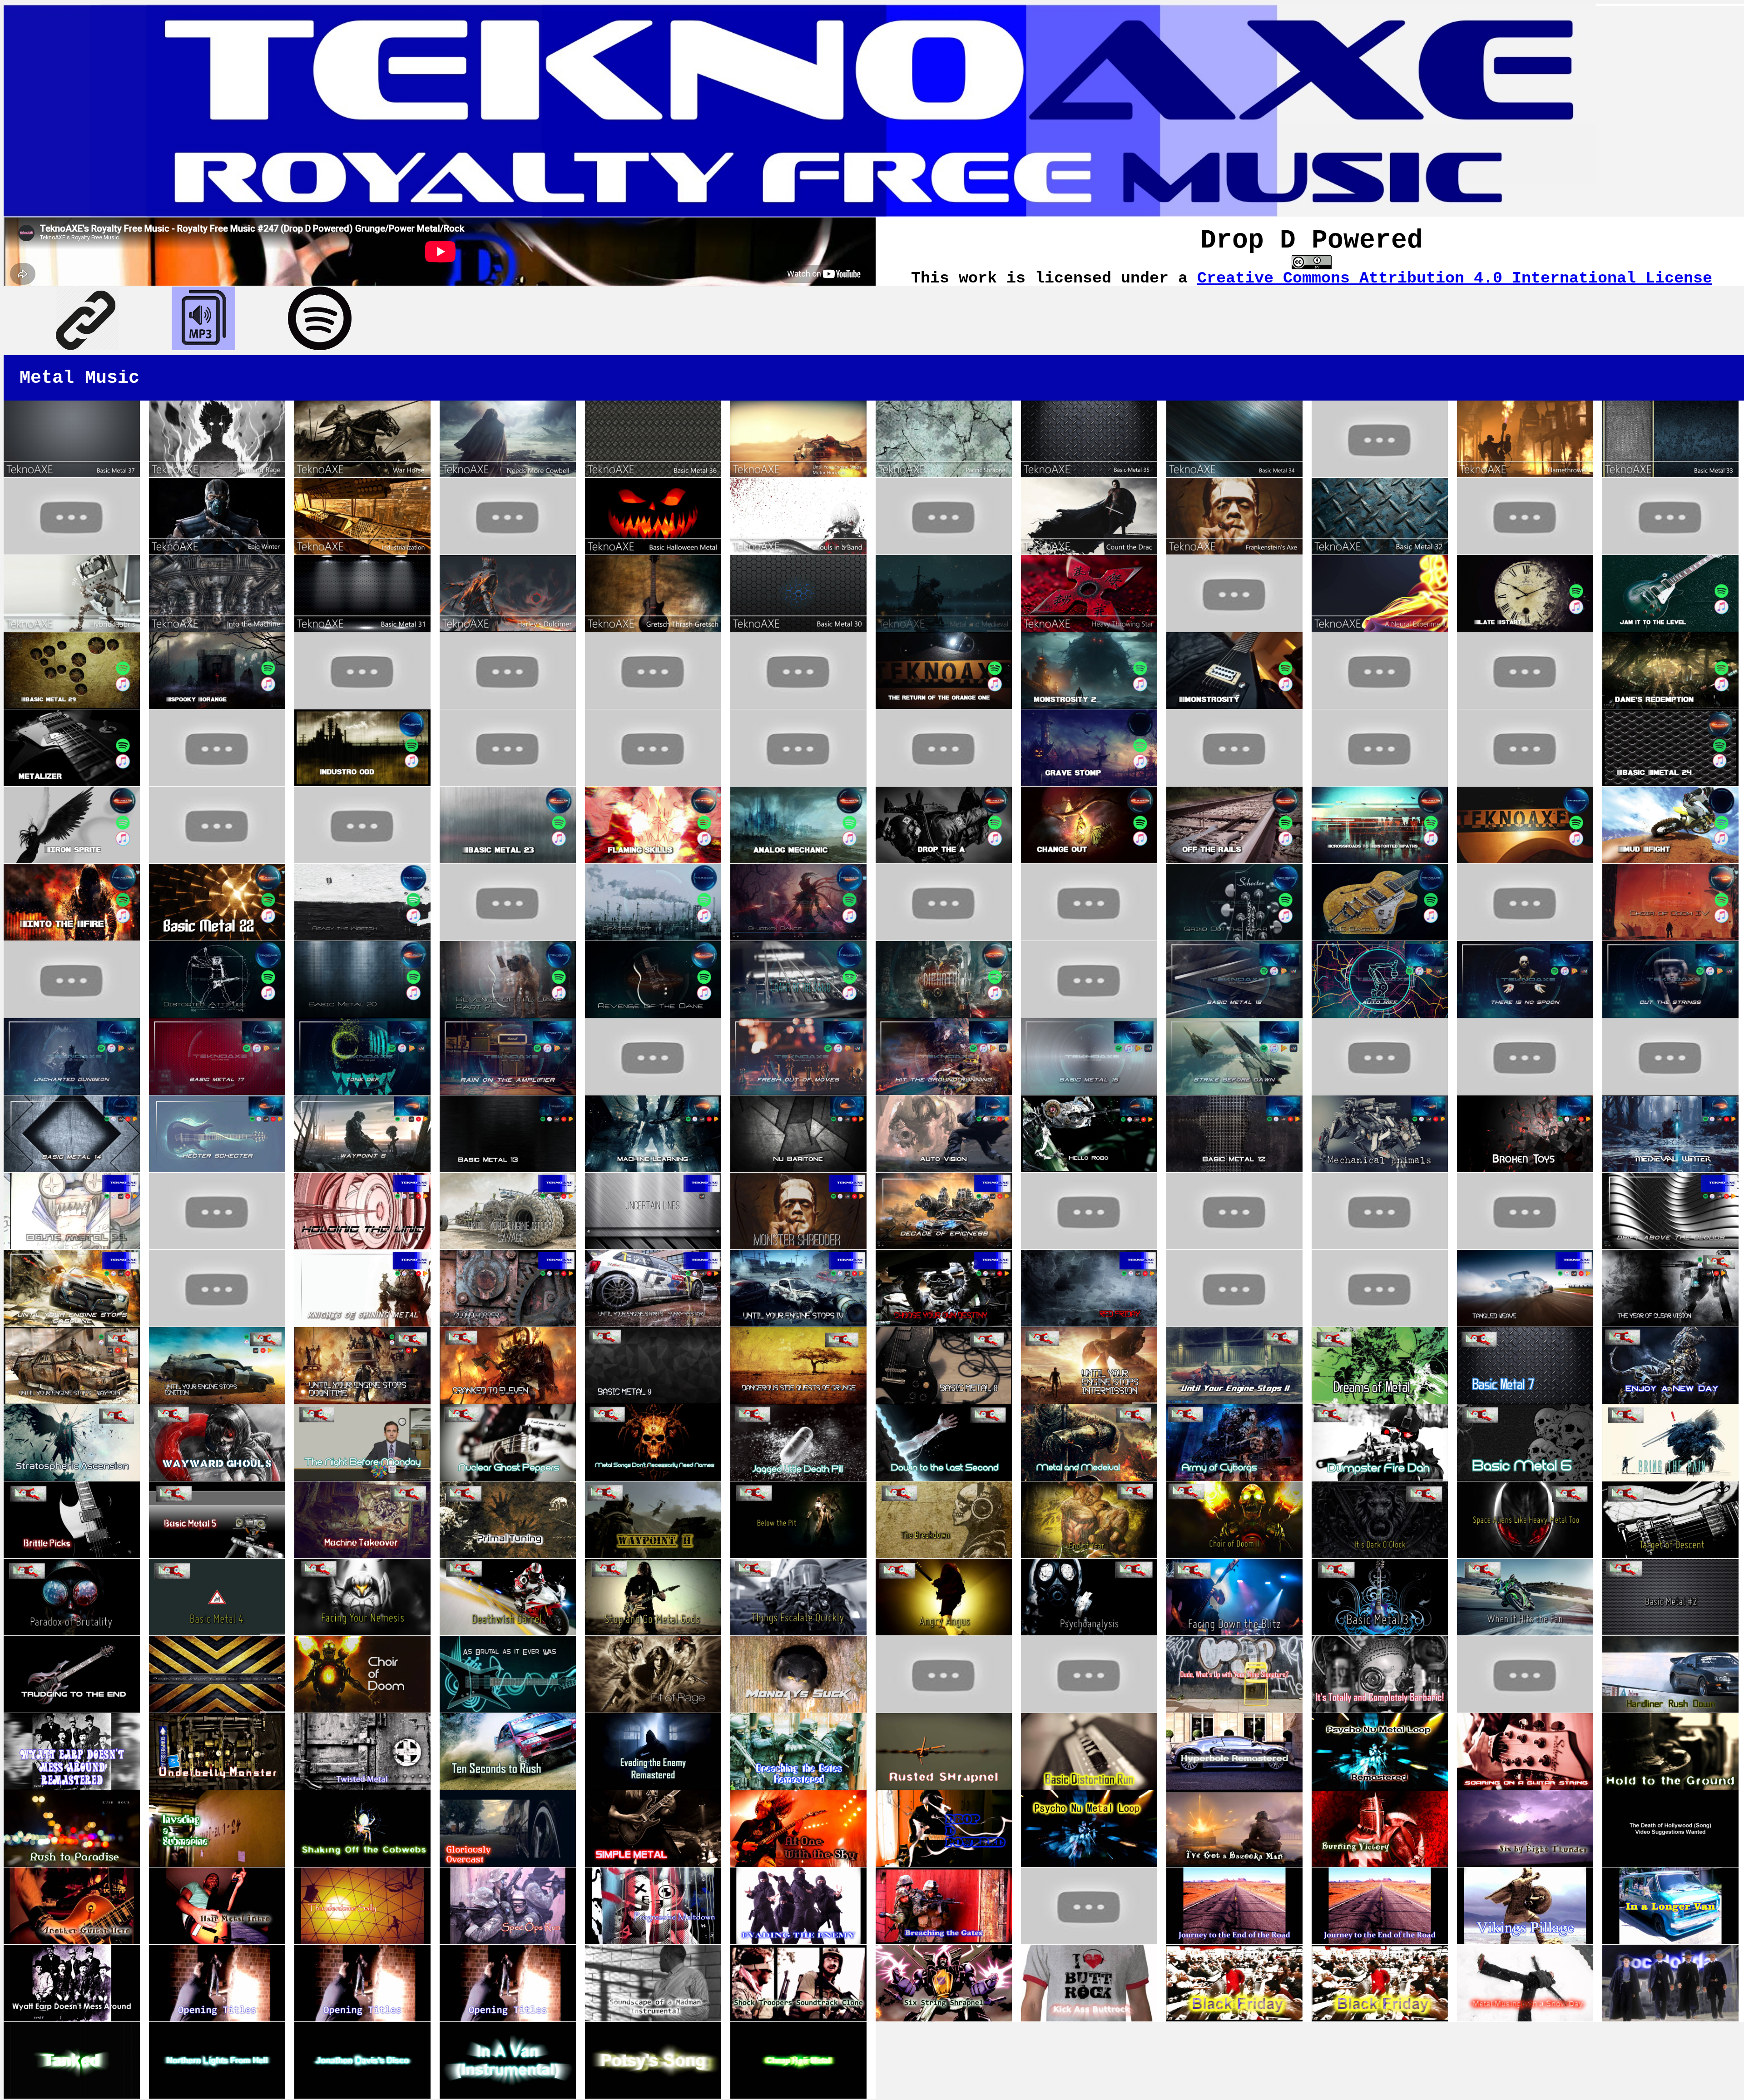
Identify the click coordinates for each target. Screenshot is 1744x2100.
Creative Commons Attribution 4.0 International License (1455, 278)
